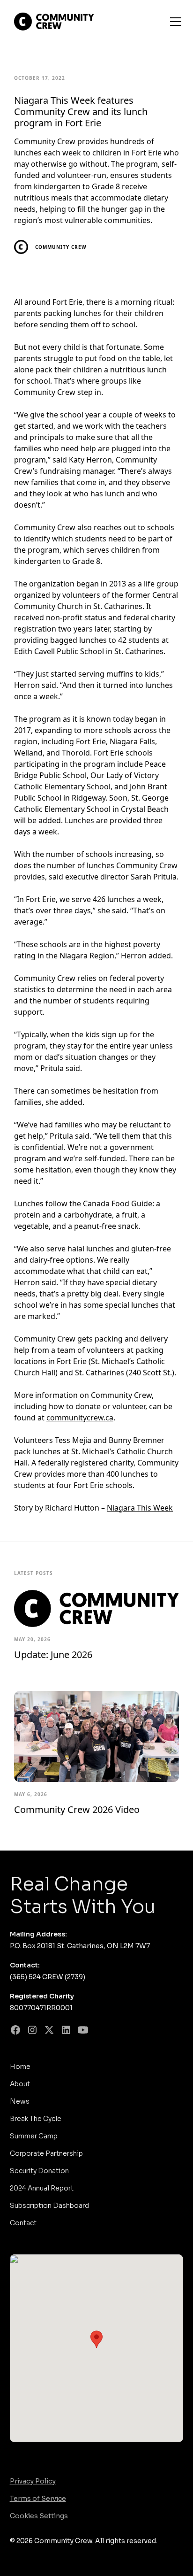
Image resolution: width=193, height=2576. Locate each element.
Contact (23, 2223)
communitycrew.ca (80, 1418)
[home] (68, 22)
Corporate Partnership (46, 2153)
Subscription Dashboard (49, 2206)
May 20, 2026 (32, 1639)
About (20, 2084)
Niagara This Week (140, 1508)
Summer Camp (34, 2136)
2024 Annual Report (42, 2188)
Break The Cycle (36, 2119)
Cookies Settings (39, 2516)
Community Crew (61, 247)
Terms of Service (38, 2499)
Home (20, 2067)
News (20, 2101)
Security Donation (39, 2171)
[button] (174, 22)
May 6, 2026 (31, 1794)
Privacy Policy (33, 2481)
